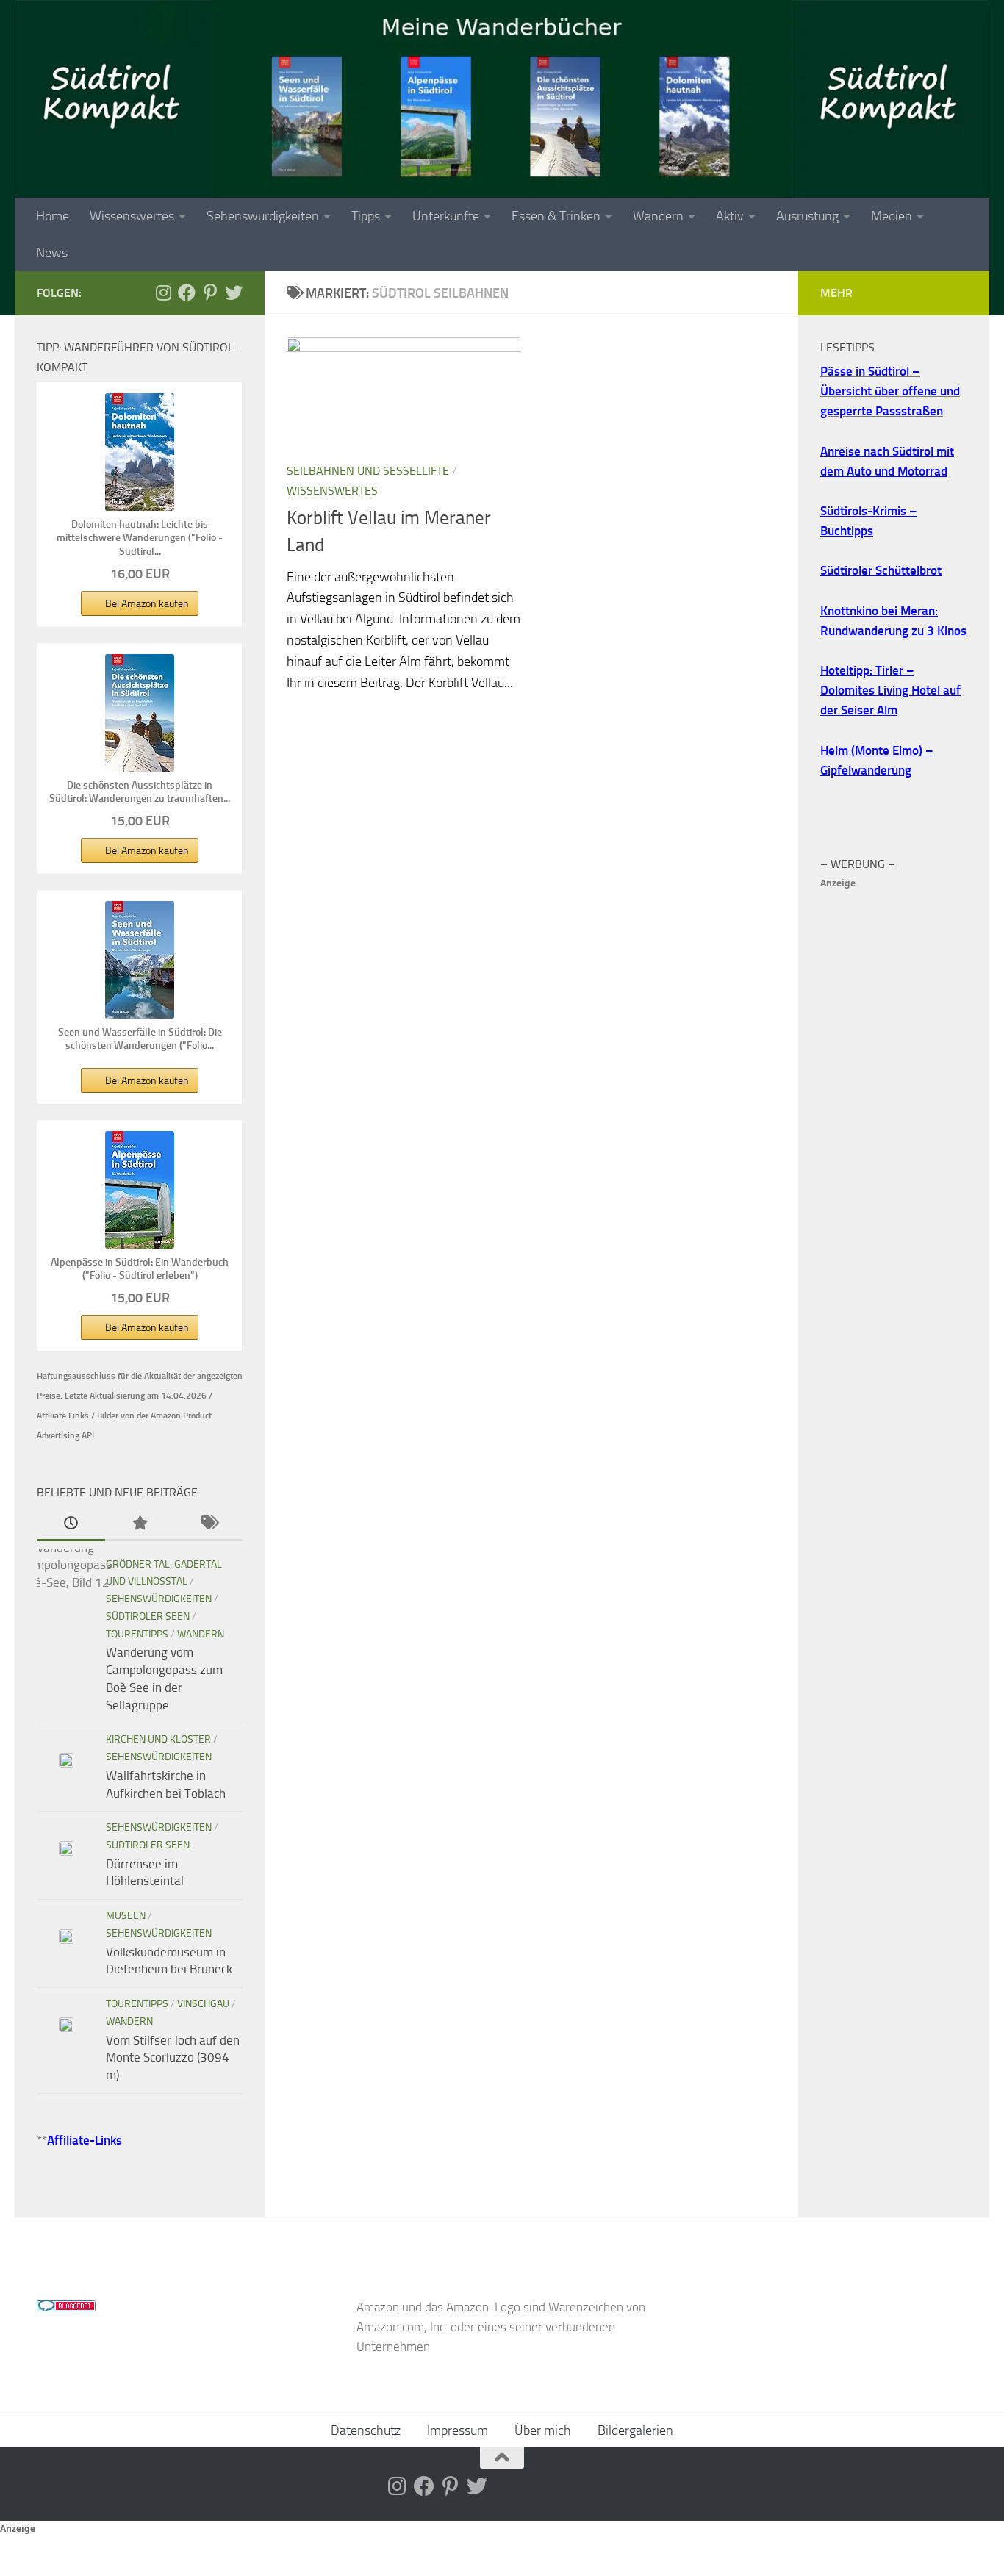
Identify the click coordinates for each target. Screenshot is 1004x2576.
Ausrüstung (807, 216)
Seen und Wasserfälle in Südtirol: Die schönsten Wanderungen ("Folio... (140, 1039)
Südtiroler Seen (148, 1617)
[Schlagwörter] (208, 1524)
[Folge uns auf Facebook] (187, 293)
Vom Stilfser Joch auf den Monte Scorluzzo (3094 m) (173, 2057)
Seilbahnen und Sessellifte (368, 471)
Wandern (658, 216)
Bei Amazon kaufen (147, 604)
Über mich (543, 2430)
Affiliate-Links (85, 2140)
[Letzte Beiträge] (71, 1524)
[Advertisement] (894, 1113)
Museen (126, 1916)
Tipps (366, 216)
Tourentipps (137, 1634)
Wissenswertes (132, 216)
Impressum (458, 2430)
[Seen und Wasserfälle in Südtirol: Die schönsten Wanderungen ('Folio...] (140, 960)
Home (53, 216)
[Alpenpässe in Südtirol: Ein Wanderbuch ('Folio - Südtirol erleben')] (140, 1190)
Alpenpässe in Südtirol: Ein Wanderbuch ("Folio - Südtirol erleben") (140, 1269)
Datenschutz (366, 2430)
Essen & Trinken (556, 216)
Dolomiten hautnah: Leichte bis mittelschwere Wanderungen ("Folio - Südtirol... (140, 538)
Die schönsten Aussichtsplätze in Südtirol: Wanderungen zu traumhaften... (140, 792)
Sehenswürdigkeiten (263, 216)
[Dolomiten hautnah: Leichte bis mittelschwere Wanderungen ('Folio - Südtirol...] (140, 452)
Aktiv (730, 216)
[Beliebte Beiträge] (139, 1524)
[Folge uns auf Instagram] (163, 293)
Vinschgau (203, 2004)
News (52, 253)
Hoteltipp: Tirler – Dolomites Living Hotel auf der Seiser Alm (890, 690)
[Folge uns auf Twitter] (234, 293)
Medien (892, 216)
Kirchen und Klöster (158, 1739)
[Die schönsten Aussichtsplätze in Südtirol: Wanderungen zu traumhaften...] (140, 713)
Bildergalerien (635, 2430)
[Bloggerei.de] (66, 2307)
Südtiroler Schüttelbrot (881, 570)
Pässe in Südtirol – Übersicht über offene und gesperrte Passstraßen (890, 391)
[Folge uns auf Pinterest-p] (210, 293)
